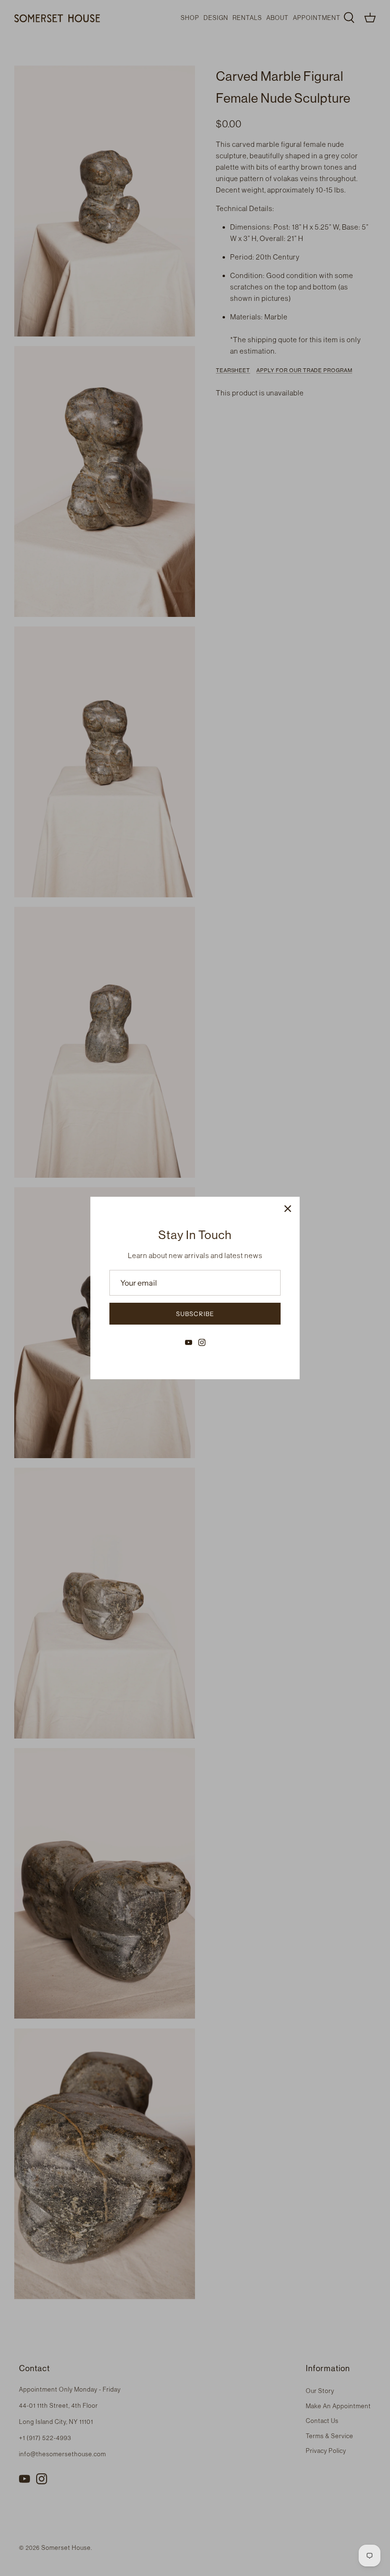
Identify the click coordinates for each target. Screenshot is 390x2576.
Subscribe (195, 1314)
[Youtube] (189, 1342)
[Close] (288, 1209)
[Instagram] (202, 1342)
